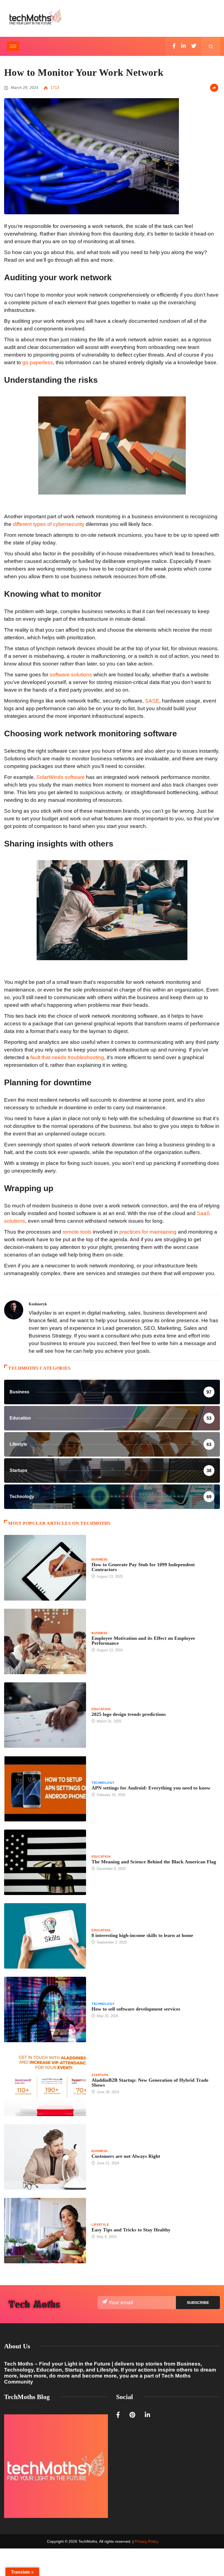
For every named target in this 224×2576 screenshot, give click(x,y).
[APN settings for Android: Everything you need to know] (45, 1789)
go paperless (38, 362)
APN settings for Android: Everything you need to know (151, 1788)
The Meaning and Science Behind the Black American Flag (154, 1862)
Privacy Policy (147, 2541)
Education (101, 1709)
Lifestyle (100, 2225)
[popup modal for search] (211, 46)
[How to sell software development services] (45, 2009)
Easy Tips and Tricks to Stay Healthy (131, 2230)
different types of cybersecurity (49, 524)
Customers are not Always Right (126, 2156)
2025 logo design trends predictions (129, 1714)
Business (100, 1559)
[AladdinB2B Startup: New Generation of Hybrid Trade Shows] (45, 2083)
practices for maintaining (148, 1232)
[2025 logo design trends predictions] (45, 1715)
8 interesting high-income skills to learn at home (142, 1935)
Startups (100, 2075)
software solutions (71, 675)
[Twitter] (194, 46)
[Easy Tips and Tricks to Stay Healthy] (45, 2231)
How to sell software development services (136, 2009)
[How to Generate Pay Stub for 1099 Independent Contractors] (45, 1568)
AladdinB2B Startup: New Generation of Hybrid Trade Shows (150, 2083)
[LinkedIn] (183, 46)
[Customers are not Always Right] (45, 2157)
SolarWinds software (61, 777)
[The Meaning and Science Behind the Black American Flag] (45, 1862)
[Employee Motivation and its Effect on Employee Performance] (45, 1641)
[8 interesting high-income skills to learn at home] (45, 1936)
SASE (152, 701)
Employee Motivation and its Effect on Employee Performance (143, 1641)
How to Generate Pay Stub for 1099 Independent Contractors (143, 1567)
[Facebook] (174, 46)
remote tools (77, 1232)
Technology (103, 1783)
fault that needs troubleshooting (67, 1057)
